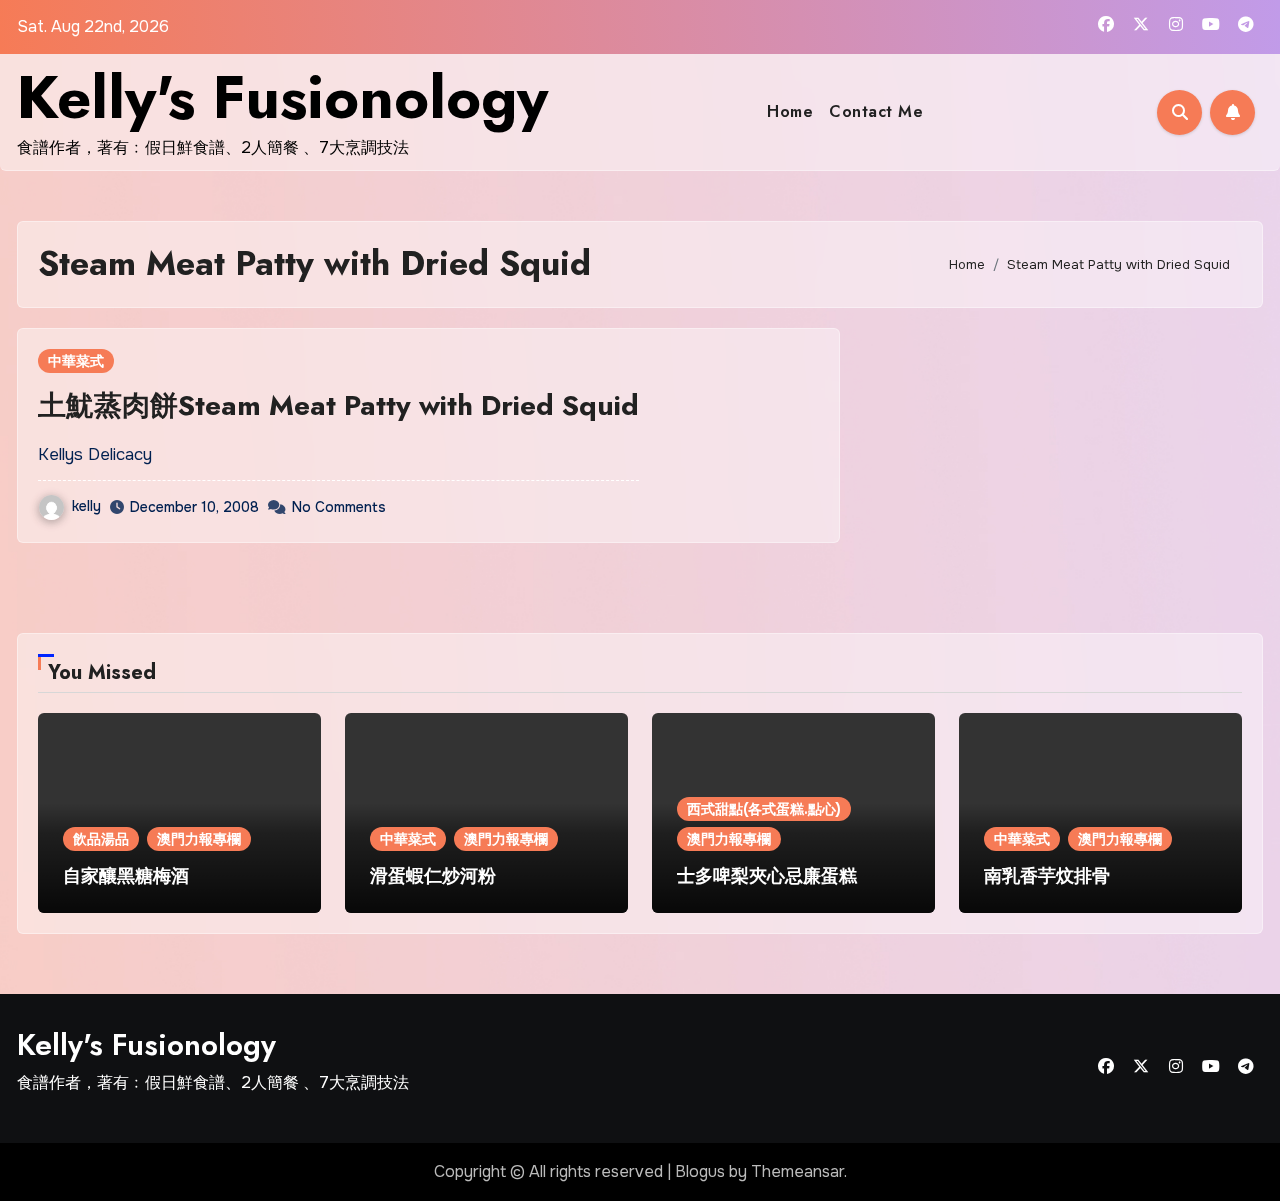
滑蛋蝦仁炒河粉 (433, 876)
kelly (86, 506)
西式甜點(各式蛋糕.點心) (764, 809)
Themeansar (797, 1171)
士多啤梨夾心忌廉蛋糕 (767, 876)
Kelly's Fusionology (282, 97)
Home (790, 111)
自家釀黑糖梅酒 (126, 876)
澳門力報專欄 (199, 839)
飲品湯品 (101, 839)
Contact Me (876, 111)
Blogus (700, 1171)
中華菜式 (76, 361)
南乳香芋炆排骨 (1047, 876)
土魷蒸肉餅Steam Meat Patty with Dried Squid (338, 405)
